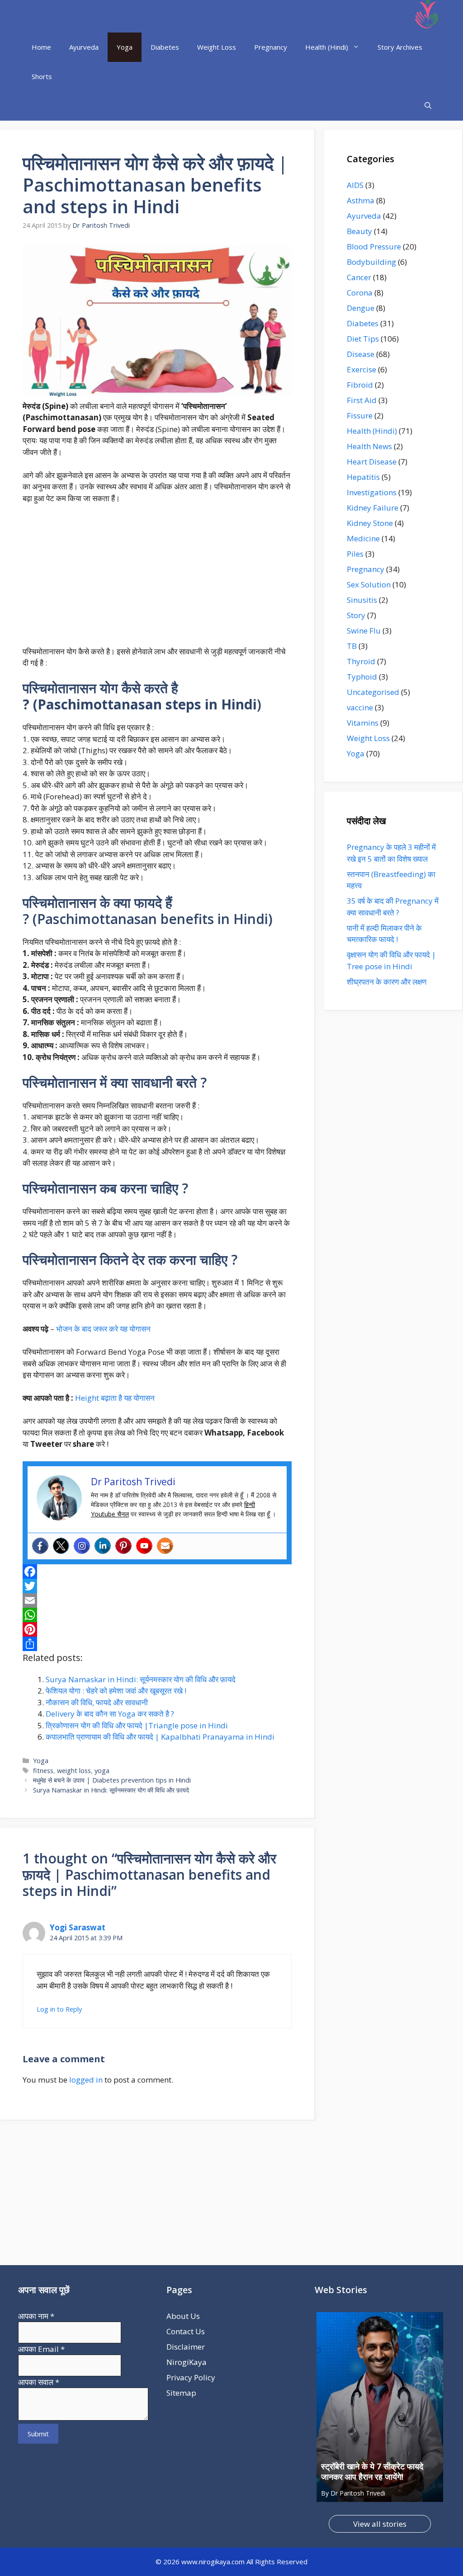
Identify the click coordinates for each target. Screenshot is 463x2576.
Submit (38, 2434)
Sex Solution (369, 584)
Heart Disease (372, 462)
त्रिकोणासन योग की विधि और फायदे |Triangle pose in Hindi (137, 1725)
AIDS (355, 185)
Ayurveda (84, 47)
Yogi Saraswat (78, 1927)
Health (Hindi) (327, 47)
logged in (86, 2080)
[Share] (157, 1644)
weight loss (74, 1771)
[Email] (157, 1600)
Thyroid (361, 661)
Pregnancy (271, 47)
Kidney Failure (373, 508)
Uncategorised (373, 692)
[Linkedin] (103, 1546)
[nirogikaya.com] (428, 16)
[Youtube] (144, 1546)
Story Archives (400, 47)
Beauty (359, 231)
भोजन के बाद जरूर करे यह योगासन (104, 1329)
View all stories (380, 2524)
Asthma (361, 200)
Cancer (359, 277)
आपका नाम (36, 2316)
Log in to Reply (59, 2009)
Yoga (125, 47)
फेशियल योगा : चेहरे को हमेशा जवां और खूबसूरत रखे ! (116, 1691)
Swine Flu (364, 631)
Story (356, 615)
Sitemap (181, 2393)
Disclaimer (186, 2347)
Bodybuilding (371, 262)
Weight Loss (217, 47)
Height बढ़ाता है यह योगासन (115, 1398)
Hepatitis (363, 477)
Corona (360, 293)
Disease (361, 354)
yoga (102, 1771)
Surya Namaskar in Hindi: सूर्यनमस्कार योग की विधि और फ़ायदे (141, 1679)
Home (41, 47)
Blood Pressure (374, 246)
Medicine (363, 538)
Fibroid (360, 385)
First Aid (362, 400)
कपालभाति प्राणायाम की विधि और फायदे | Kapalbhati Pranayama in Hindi (160, 1737)
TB (352, 646)
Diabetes (165, 47)
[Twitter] (61, 1546)
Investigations (372, 492)
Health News (369, 446)
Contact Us (186, 2331)
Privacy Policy (191, 2377)
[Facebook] (40, 1546)
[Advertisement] (157, 579)
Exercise (361, 369)
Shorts (42, 76)
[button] (428, 106)
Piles (355, 554)
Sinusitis (362, 600)
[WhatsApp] (157, 1615)
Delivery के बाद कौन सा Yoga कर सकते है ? (110, 1714)
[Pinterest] (123, 1546)
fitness (43, 1771)
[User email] (165, 1546)
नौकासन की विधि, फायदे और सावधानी (97, 1702)
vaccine (360, 707)
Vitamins (363, 723)
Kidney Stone (370, 523)
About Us (183, 2316)
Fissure (360, 415)
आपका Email (41, 2349)
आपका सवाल (39, 2382)
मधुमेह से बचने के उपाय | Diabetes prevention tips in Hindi (112, 1780)
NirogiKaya (187, 2362)
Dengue (361, 308)
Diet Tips (363, 339)
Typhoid (362, 677)
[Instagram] (82, 1546)
